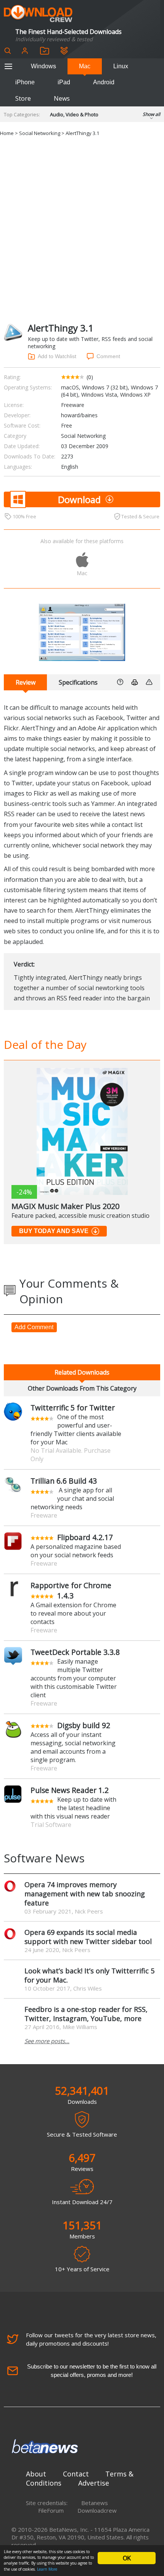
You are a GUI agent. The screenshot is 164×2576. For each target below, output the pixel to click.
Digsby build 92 (84, 1725)
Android (104, 82)
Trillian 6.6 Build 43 (64, 1481)
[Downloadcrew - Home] (38, 14)
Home (7, 133)
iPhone (25, 82)
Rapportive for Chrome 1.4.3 (71, 1590)
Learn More (47, 2569)
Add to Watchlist (57, 356)
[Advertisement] (82, 230)
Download (79, 499)
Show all (151, 114)
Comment (108, 356)
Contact (76, 2474)
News (62, 98)
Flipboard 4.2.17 (85, 1537)
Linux (121, 66)
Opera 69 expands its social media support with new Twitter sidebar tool (88, 1937)
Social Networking (40, 133)
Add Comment (34, 1327)
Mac (85, 66)
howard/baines (79, 415)
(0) (90, 377)
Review (26, 682)
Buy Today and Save (54, 1231)
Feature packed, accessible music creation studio (80, 1216)
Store (23, 98)
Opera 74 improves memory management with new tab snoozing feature (85, 1894)
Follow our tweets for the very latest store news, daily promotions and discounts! (91, 2339)
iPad (64, 82)
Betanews (95, 2503)
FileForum (51, 2510)
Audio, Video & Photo (74, 114)
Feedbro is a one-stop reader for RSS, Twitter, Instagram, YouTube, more (86, 2014)
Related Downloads (82, 1372)
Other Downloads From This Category (82, 1388)
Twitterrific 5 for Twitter (73, 1408)
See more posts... (47, 2041)
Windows (43, 66)
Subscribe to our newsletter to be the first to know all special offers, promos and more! (92, 2371)
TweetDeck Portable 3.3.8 (75, 1652)
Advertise (94, 2483)
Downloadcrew (97, 2510)
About (36, 2474)
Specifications (78, 682)
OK (127, 2558)
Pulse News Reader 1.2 (70, 1790)
